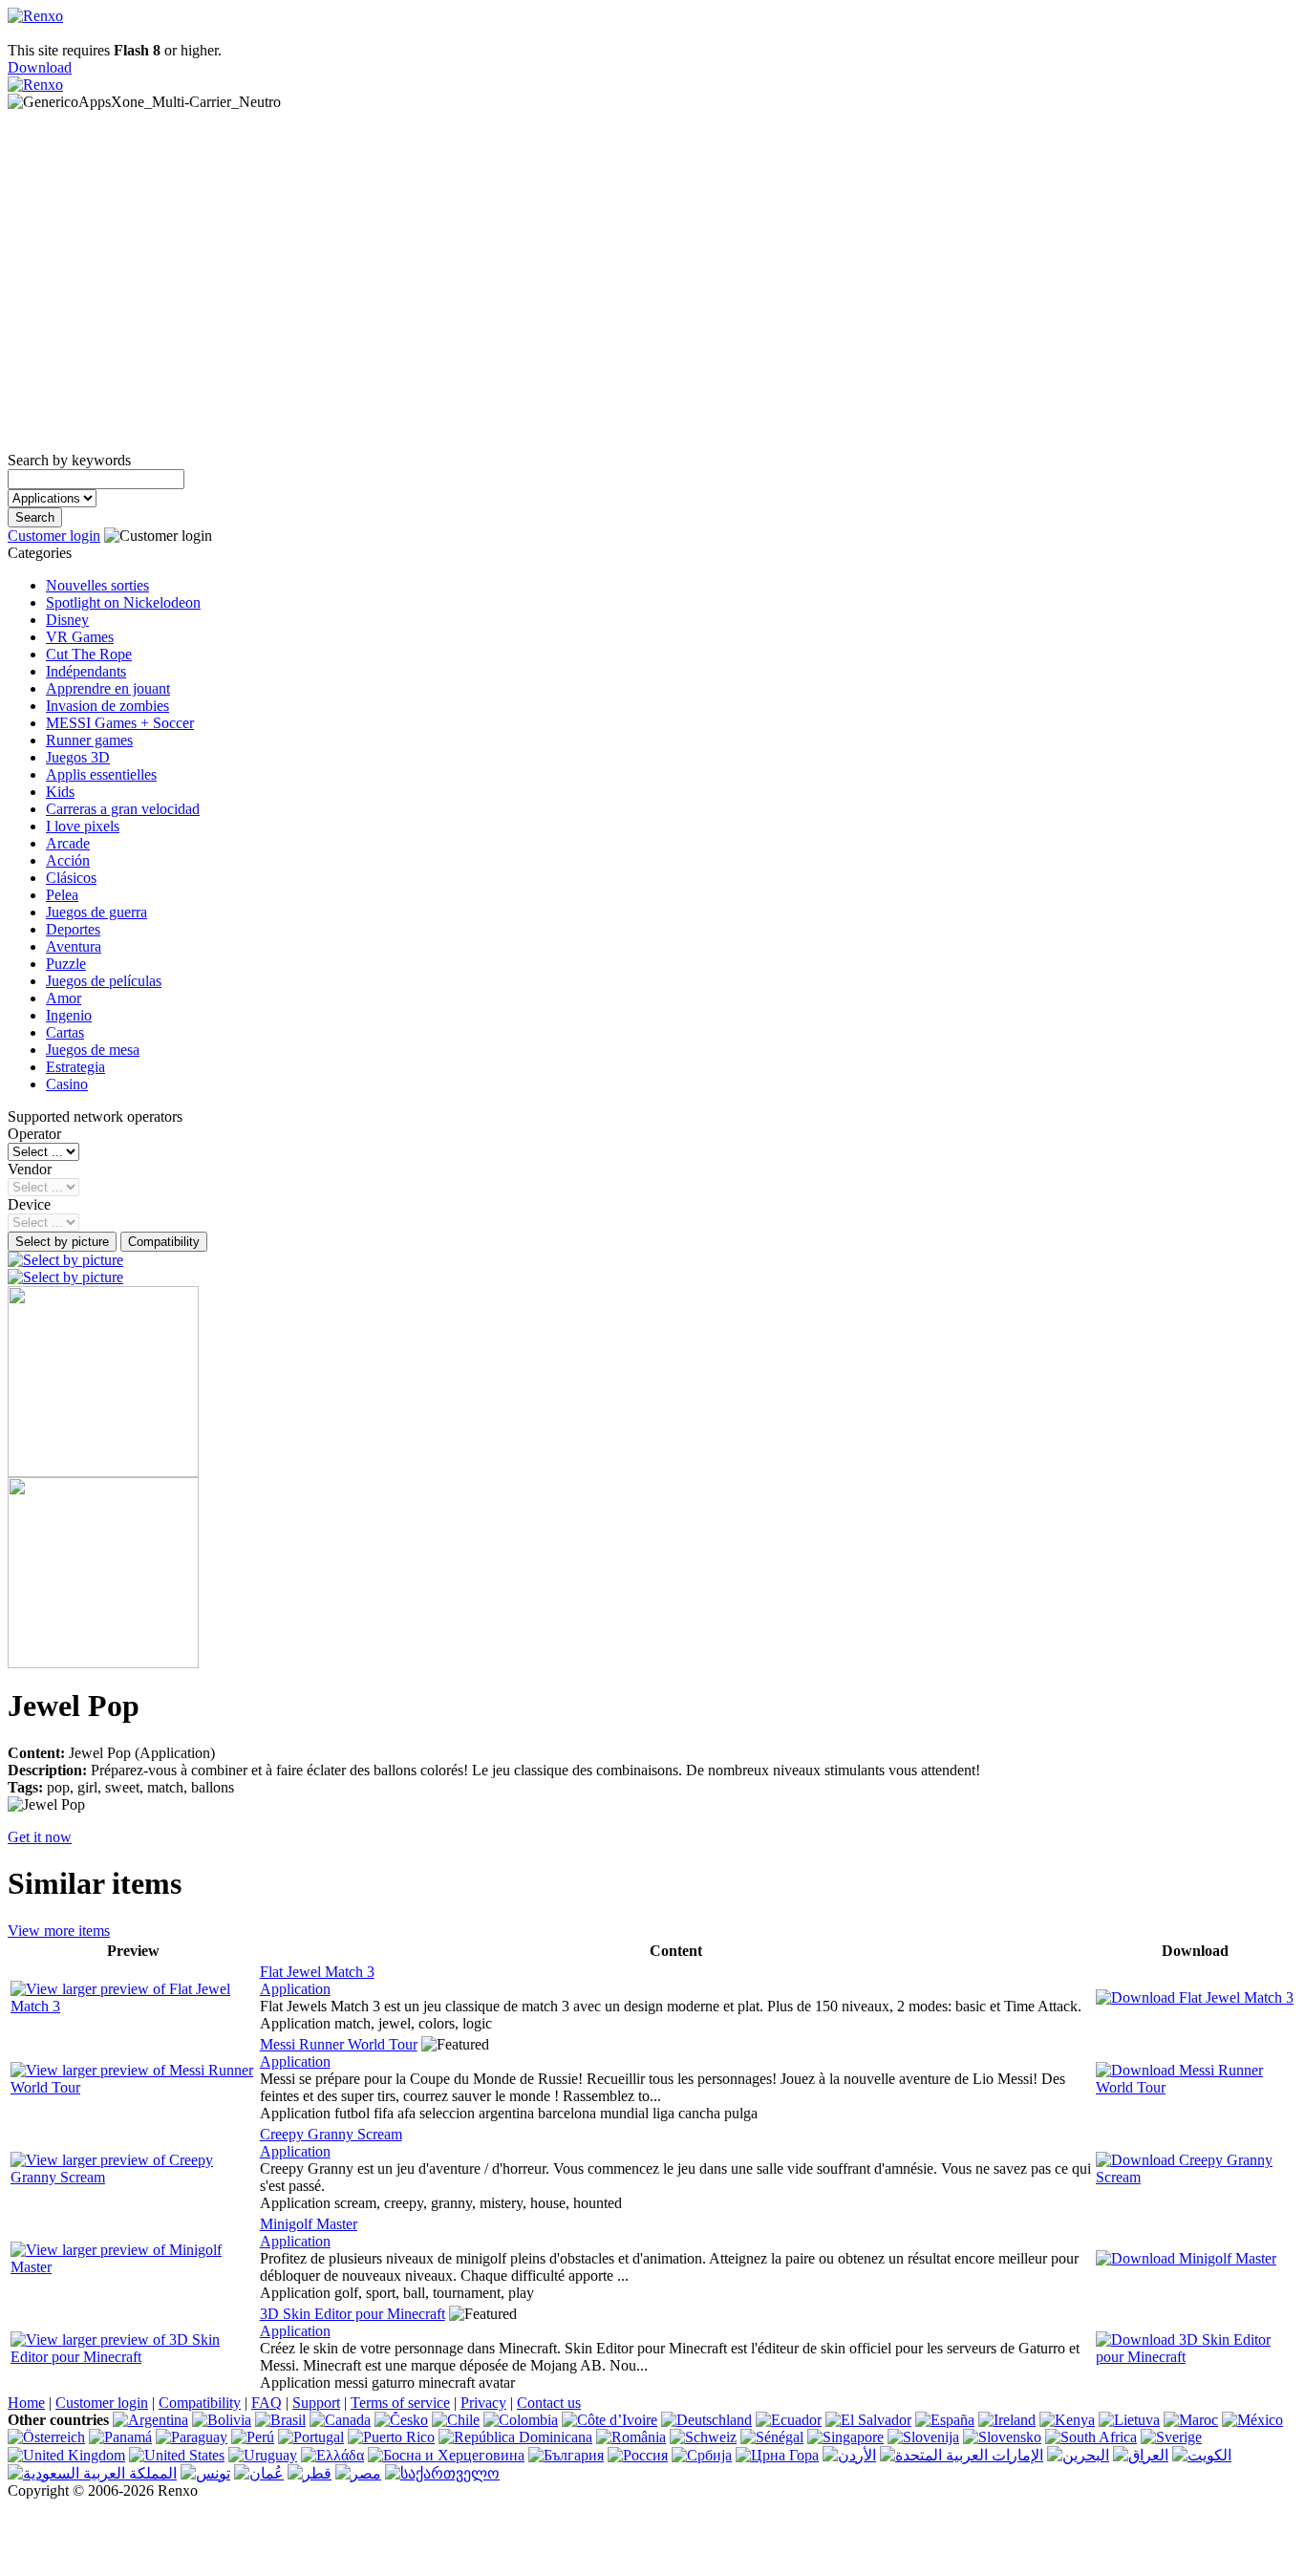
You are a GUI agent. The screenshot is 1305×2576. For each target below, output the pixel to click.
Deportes (73, 929)
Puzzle (66, 964)
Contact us (549, 2403)
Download (40, 67)
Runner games (89, 740)
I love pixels (83, 826)
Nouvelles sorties (97, 585)
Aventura (74, 946)
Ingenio (69, 1015)
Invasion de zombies (107, 706)
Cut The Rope (89, 654)
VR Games (80, 637)
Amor (64, 998)
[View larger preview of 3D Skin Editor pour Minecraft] (133, 2357)
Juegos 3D (78, 757)
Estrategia (75, 1067)
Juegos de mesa (93, 1050)
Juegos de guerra (96, 912)
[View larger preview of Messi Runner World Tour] (133, 2087)
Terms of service (400, 2403)
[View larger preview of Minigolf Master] (133, 2267)
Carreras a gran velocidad (123, 809)
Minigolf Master (309, 2224)
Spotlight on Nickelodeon (123, 602)
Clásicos (71, 878)
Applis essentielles (101, 774)
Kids (60, 792)
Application (295, 1989)
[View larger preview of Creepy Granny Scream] (133, 2177)
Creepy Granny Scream (331, 2134)
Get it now (40, 1837)
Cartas (65, 1032)
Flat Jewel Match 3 (317, 1972)
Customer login (54, 536)
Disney (67, 620)
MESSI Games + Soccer (120, 723)
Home (26, 2403)
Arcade (68, 843)
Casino (67, 1084)
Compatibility (200, 2403)
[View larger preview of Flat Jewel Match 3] (133, 2006)
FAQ (267, 2403)
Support (316, 2403)
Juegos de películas (104, 981)
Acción (68, 860)
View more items (59, 1931)
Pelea (62, 895)
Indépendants (86, 671)
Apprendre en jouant (108, 688)
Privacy (483, 2403)
